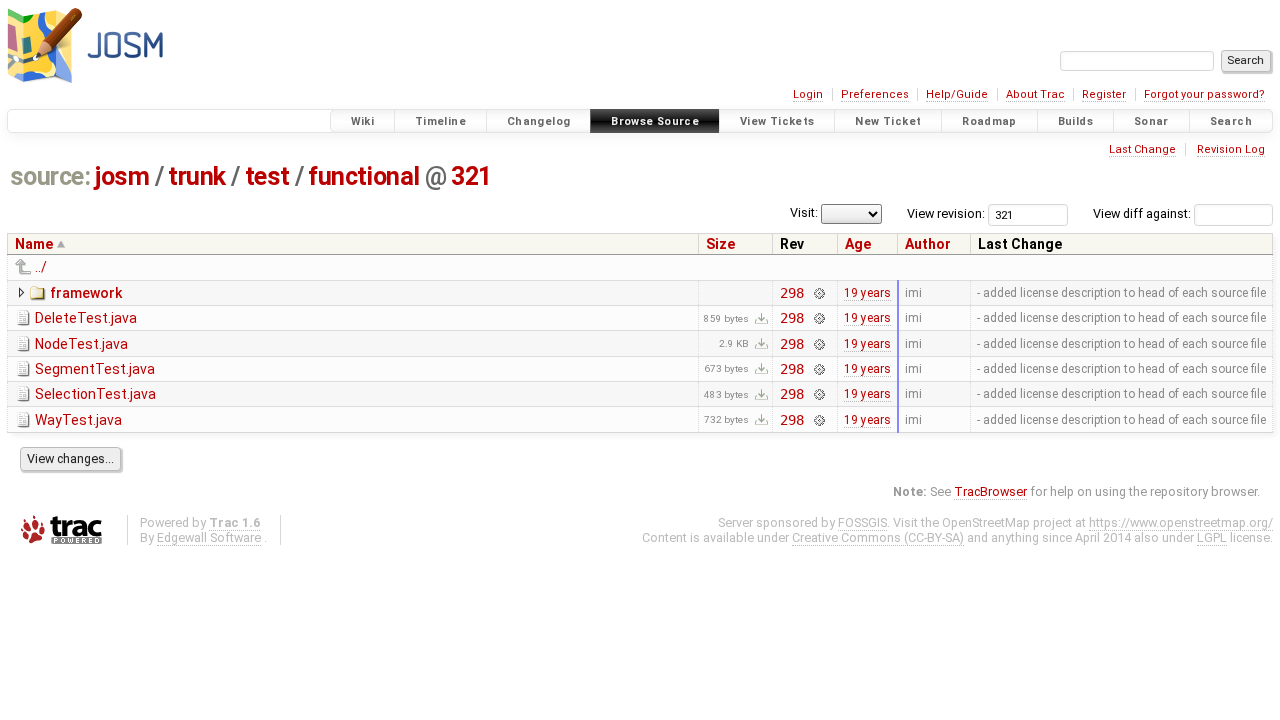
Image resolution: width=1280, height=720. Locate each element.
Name (34, 244)
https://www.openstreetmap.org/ (1181, 522)
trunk (197, 176)
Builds (1075, 121)
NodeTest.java (81, 344)
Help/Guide (957, 94)
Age (858, 244)
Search (1231, 121)
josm (122, 176)
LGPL (1212, 537)
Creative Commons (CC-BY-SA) (878, 537)
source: (50, 176)
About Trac (1035, 94)
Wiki (363, 121)
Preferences (875, 94)
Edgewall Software (209, 537)
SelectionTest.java (95, 394)
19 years (867, 293)
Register (1104, 94)
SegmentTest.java (95, 369)
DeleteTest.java (86, 318)
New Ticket (888, 121)
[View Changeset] (818, 293)
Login (808, 94)
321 (471, 176)
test (267, 176)
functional (363, 176)
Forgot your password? (1204, 94)
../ (41, 267)
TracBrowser (990, 491)
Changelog (538, 121)
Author (928, 244)
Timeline (440, 121)
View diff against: (1143, 213)
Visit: (804, 212)
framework (86, 293)
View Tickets (777, 121)
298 (792, 293)
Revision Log (1231, 149)
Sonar (1151, 121)
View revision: (946, 213)
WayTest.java (78, 420)
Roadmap (989, 121)
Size (720, 244)
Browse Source (655, 121)
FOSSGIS (862, 522)
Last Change (1142, 149)
